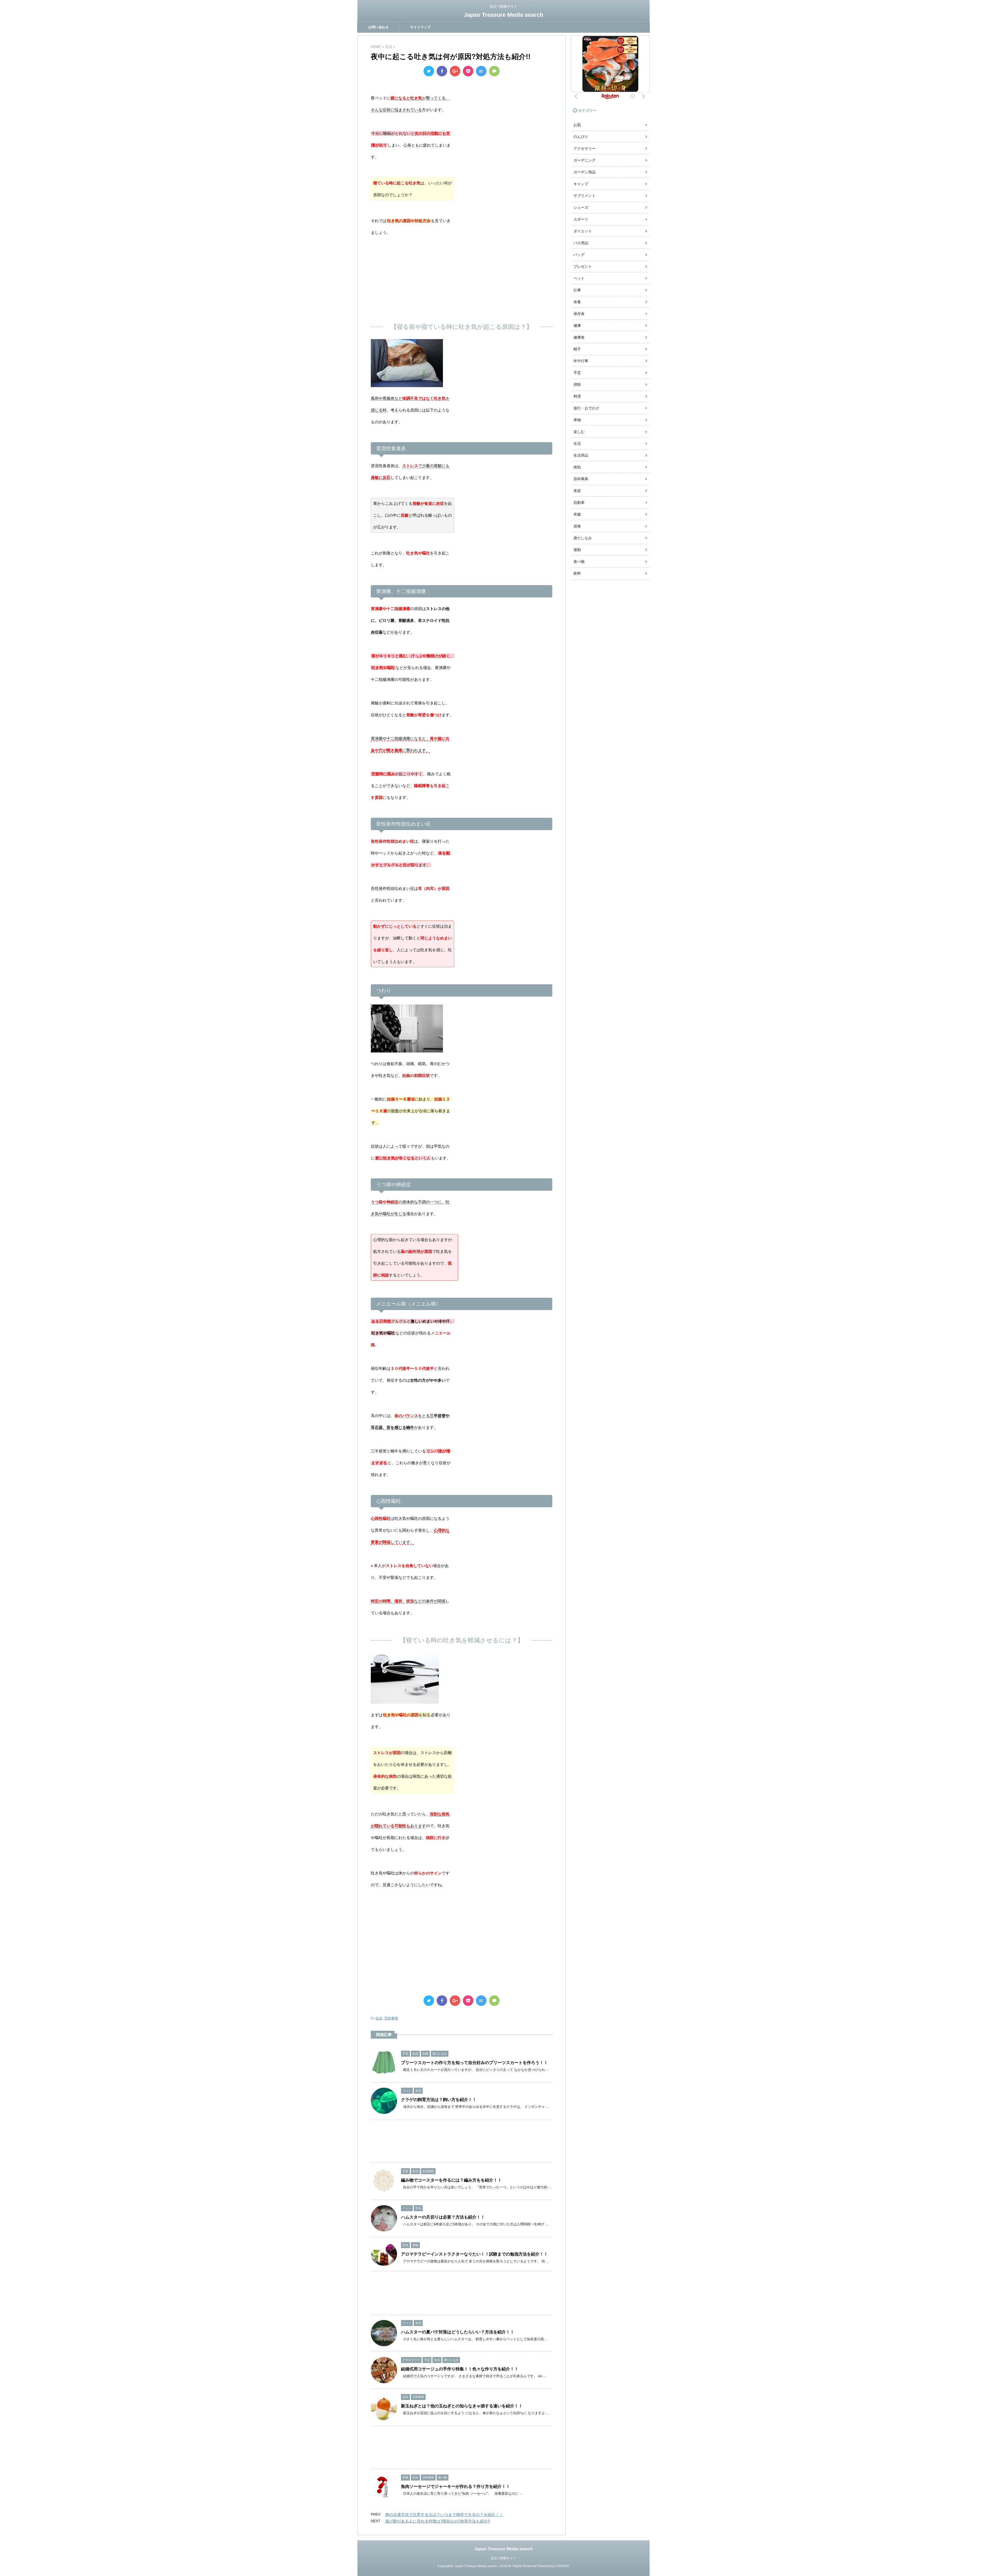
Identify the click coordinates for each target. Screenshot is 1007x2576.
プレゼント (583, 266)
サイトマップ (420, 27)
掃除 (577, 384)
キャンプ (581, 184)
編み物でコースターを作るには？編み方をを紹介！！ (451, 2180)
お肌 (577, 125)
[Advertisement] (462, 278)
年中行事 (581, 361)
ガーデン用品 (585, 172)
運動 (577, 550)
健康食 (579, 337)
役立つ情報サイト (504, 2558)
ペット (579, 278)
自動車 (579, 503)
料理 (577, 396)
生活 (379, 2018)
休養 (577, 302)
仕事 (577, 290)
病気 (577, 467)
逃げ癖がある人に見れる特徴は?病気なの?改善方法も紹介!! (438, 2521)
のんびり (581, 137)
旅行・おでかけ (586, 408)
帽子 (577, 349)
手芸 (577, 373)
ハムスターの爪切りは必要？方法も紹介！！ (443, 2217)
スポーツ (581, 219)
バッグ (579, 255)
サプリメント (585, 196)
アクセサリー (585, 148)
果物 (577, 420)
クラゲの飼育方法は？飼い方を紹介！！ (439, 2100)
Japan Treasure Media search (504, 15)
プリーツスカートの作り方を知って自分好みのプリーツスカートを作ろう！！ (474, 2063)
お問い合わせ (378, 27)
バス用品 (581, 243)
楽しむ (579, 432)
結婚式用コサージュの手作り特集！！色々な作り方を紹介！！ (460, 2369)
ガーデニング (585, 160)
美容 (577, 491)
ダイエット (583, 231)
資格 (577, 526)
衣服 (577, 514)
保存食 (579, 314)
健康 (577, 325)
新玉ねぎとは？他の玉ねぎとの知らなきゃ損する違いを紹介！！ (462, 2406)
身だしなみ (583, 538)
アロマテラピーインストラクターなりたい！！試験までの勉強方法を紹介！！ (474, 2254)
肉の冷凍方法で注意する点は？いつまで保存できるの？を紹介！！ (444, 2514)
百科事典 (391, 2018)
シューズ (581, 207)
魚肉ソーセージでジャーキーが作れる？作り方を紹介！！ (456, 2486)
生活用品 (581, 455)
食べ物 (579, 562)
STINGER (562, 2566)
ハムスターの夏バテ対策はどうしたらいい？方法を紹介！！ (458, 2332)
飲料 (577, 573)
